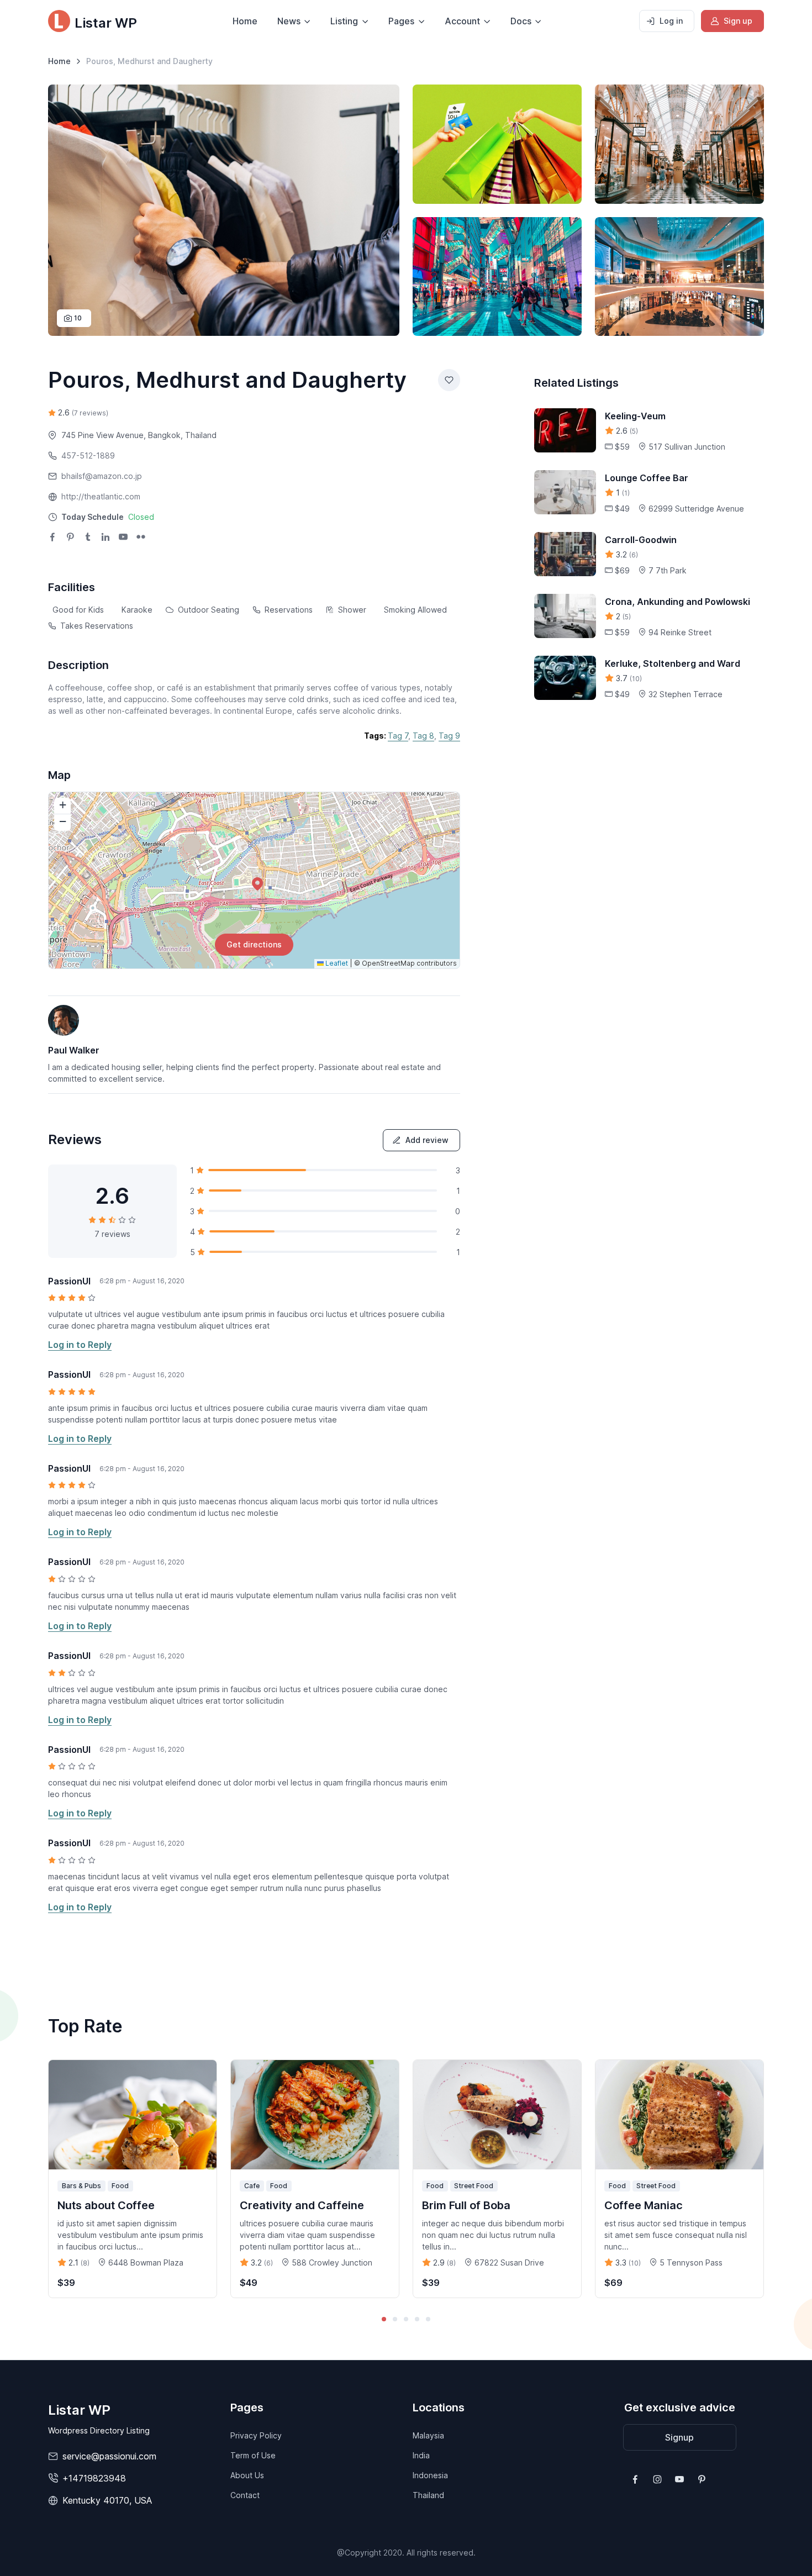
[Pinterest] (70, 538)
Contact (245, 2495)
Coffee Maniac (644, 2205)
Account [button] (462, 21)
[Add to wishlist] (449, 380)
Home (245, 21)
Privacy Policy (256, 2435)
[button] (108, 517)
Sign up (738, 21)
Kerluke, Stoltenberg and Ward (673, 663)
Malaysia (428, 2435)
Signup (679, 2437)
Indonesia (430, 2475)
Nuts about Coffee (106, 2205)
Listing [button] (344, 21)
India (421, 2455)
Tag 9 (449, 736)
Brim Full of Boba (466, 2205)
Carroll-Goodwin (641, 540)
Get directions (254, 944)
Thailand (428, 2495)
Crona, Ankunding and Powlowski (677, 602)
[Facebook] (52, 538)
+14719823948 (94, 2478)
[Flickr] (141, 538)
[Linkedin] (106, 538)
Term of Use (253, 2455)
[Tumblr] (88, 538)
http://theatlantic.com (101, 496)
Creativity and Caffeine (302, 2205)
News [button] (289, 21)
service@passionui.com (109, 2456)
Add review (427, 1140)
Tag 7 (398, 736)
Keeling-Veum (635, 416)
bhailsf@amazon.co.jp (102, 476)
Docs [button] (521, 21)
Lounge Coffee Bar (647, 478)
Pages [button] (401, 21)
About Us (247, 2475)
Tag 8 (423, 736)
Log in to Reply (80, 1345)
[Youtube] (123, 538)
